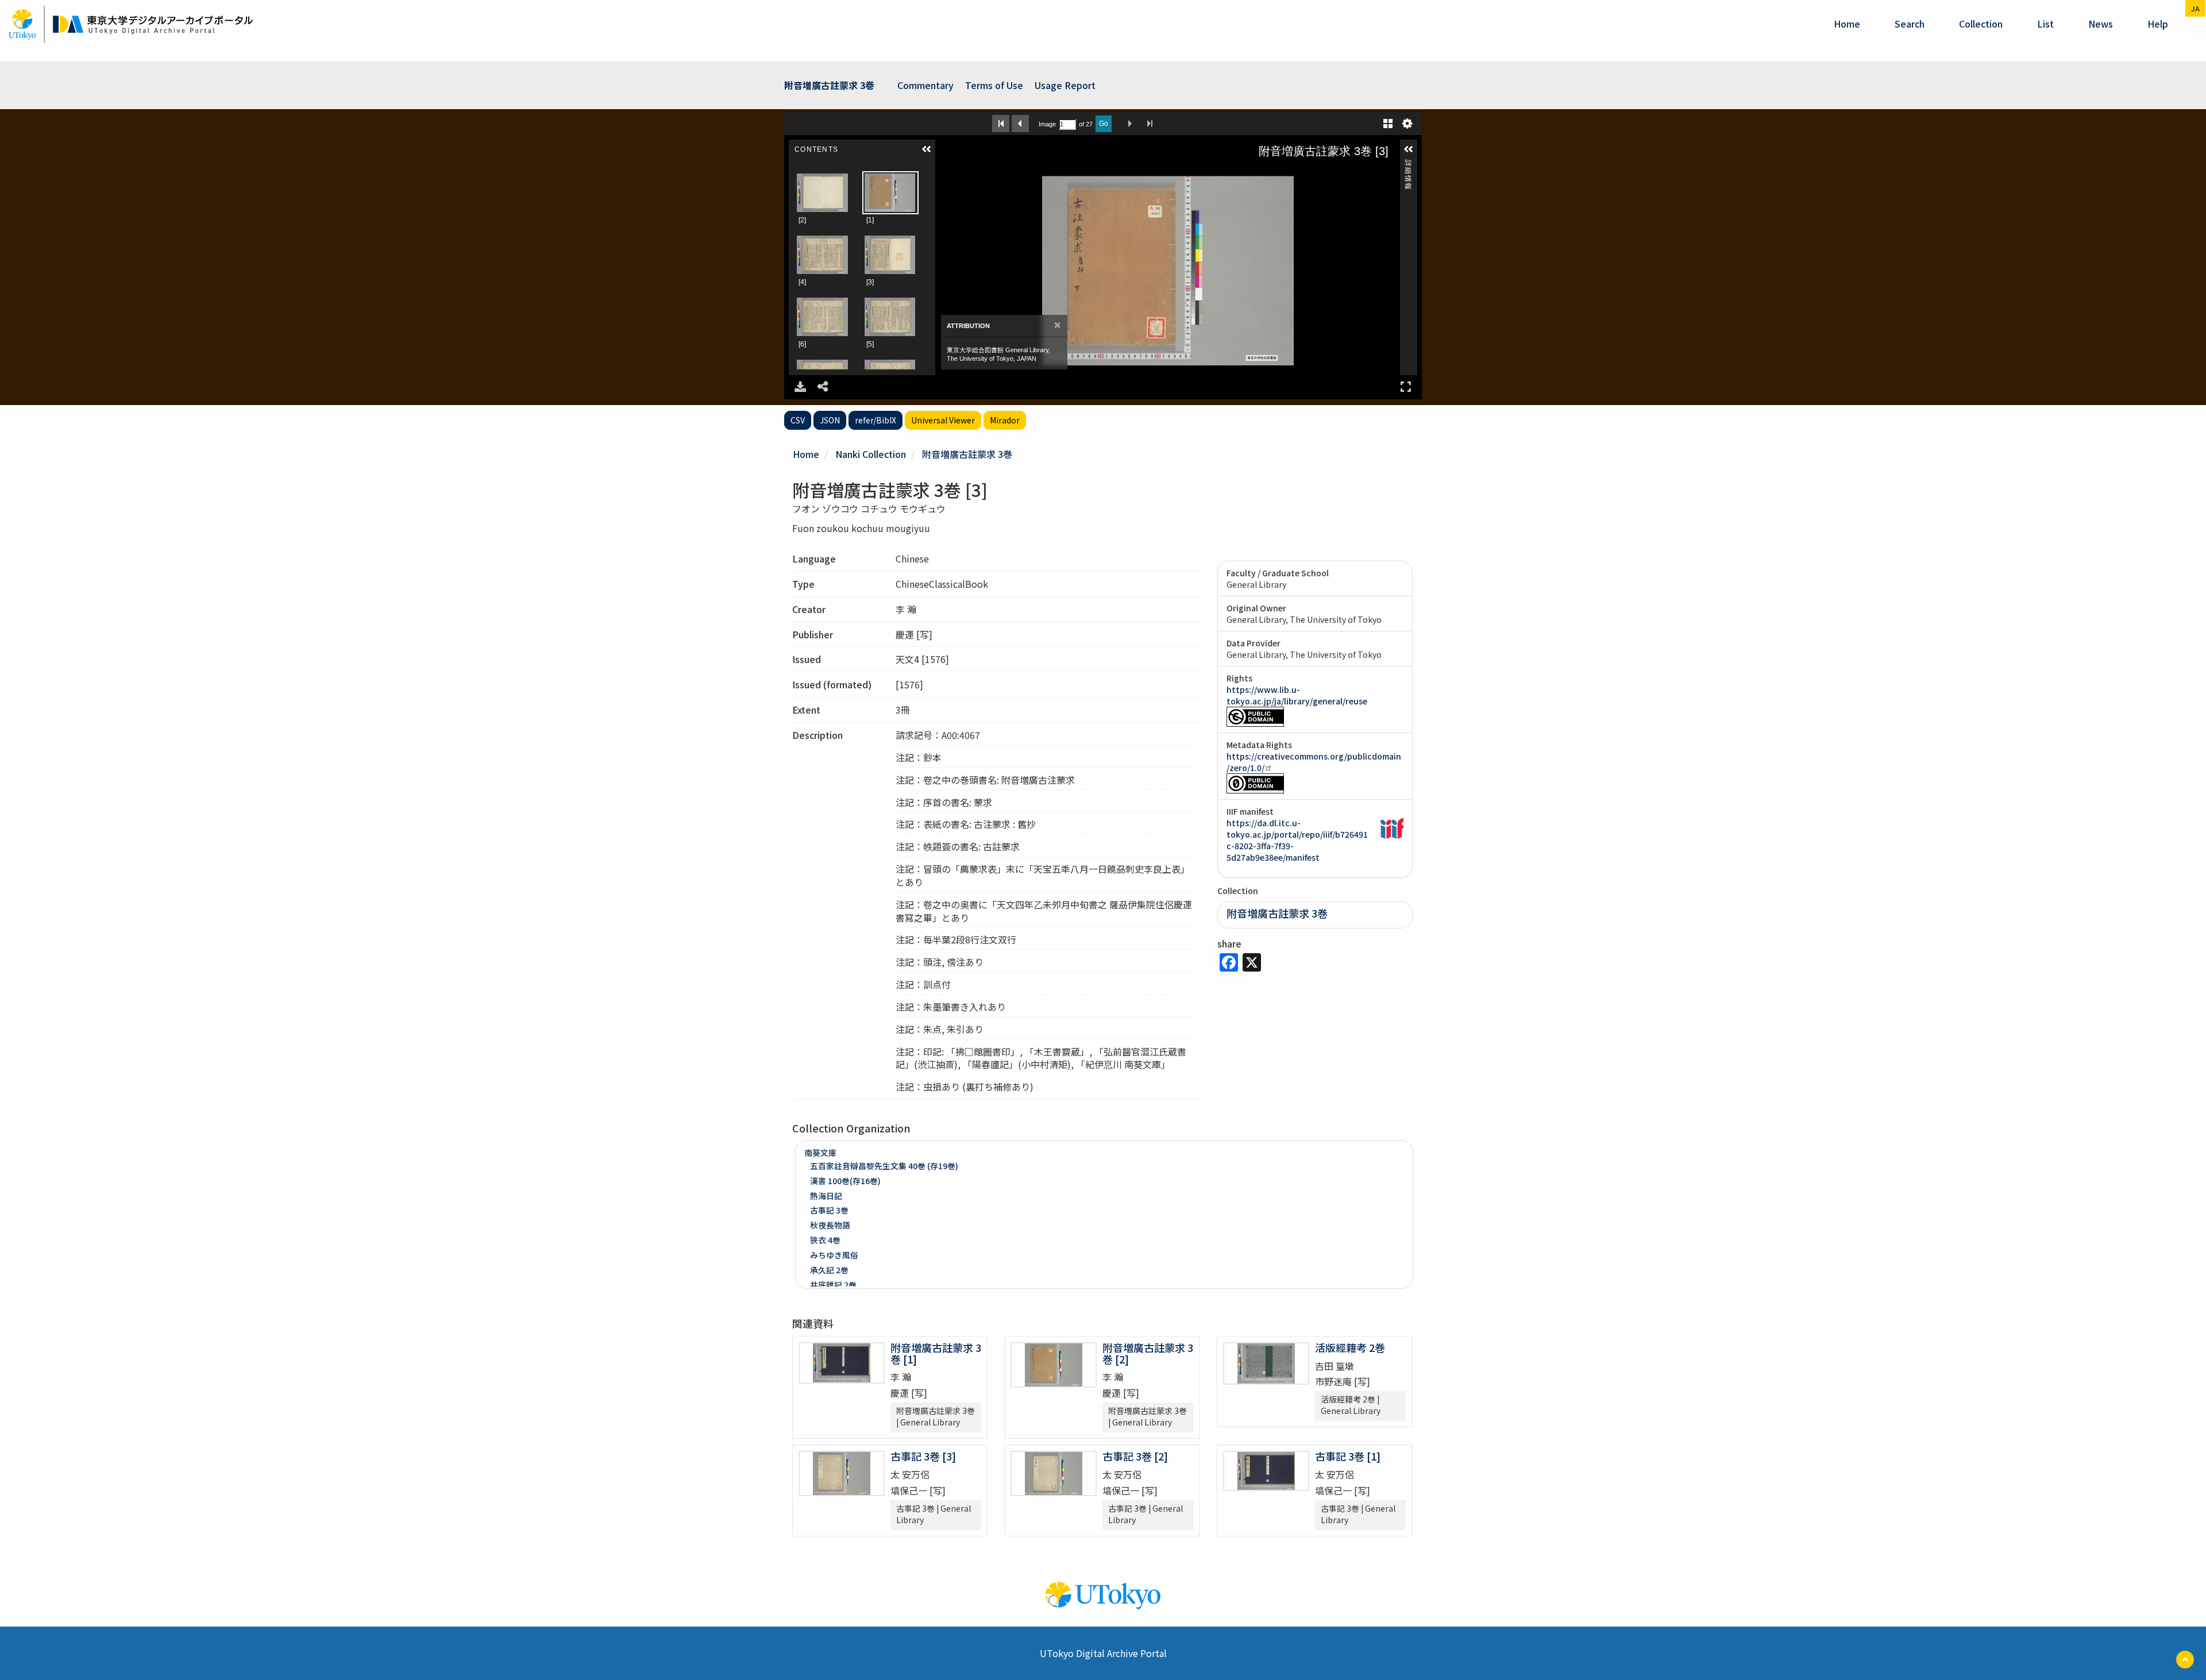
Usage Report (1065, 85)
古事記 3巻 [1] (1348, 1456)
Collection (1981, 24)
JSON (830, 420)
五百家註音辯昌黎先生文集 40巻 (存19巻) (884, 1166)
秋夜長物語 (830, 1225)
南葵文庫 (820, 1153)
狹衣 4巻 (825, 1240)
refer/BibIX (876, 420)
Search (1910, 24)
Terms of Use (994, 85)
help (2158, 24)
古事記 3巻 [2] (1135, 1456)
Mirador (1005, 420)
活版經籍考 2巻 (1350, 1347)
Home (1847, 24)
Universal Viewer (943, 420)
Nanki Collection (871, 454)
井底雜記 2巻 (833, 1285)
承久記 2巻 (829, 1270)
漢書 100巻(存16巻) (845, 1181)
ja (2195, 8)
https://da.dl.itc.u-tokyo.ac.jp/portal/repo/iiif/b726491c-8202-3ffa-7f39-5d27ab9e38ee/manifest (1297, 840)
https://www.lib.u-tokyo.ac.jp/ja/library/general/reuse (1297, 695)
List (2045, 24)
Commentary (925, 85)
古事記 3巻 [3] (923, 1456)
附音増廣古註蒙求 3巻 (967, 454)
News (2101, 24)
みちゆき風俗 (834, 1255)
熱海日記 (826, 1196)
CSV (798, 420)
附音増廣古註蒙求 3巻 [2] (1148, 1353)
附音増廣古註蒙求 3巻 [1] (936, 1353)
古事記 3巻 (829, 1210)
